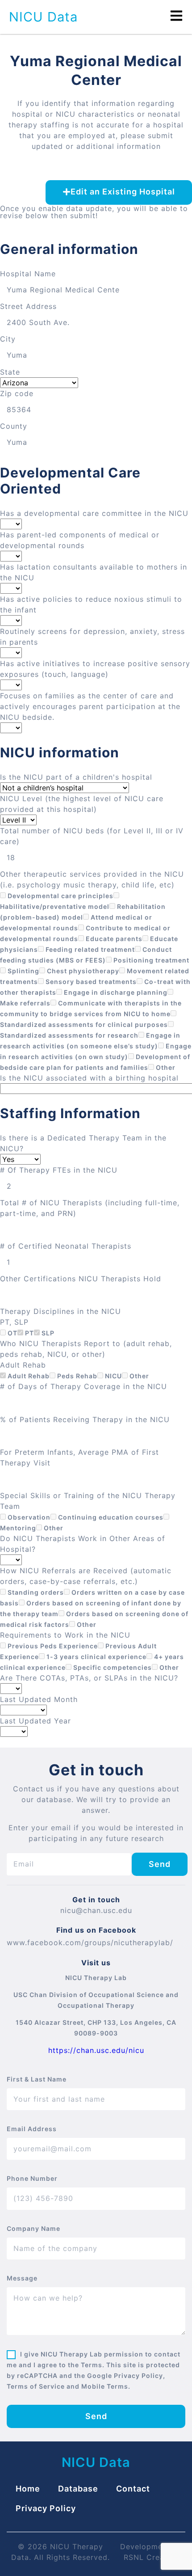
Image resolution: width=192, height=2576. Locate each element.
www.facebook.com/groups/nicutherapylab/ (90, 1943)
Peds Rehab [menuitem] (76, 1376)
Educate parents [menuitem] (113, 939)
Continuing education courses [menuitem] (110, 1517)
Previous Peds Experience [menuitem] (52, 1646)
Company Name (33, 2228)
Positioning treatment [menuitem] (150, 960)
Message (22, 2278)
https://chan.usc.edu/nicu (96, 2050)
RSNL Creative (151, 2557)
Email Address (32, 2129)
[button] (119, 192)
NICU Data (43, 17)
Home (28, 2489)
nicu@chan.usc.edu (96, 1910)
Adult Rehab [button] (23, 1365)
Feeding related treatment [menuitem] (89, 949)
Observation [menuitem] (28, 1517)
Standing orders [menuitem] (35, 1592)
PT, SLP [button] (14, 1322)
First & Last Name (37, 2079)
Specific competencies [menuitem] (112, 1667)
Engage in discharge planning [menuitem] (115, 992)
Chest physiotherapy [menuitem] (82, 971)
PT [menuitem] (29, 1333)
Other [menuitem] (165, 1067)
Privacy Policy (46, 2508)
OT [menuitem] (12, 1333)
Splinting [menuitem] (23, 971)
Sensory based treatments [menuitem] (90, 982)
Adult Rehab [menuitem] (28, 1376)
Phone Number (32, 2178)
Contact (133, 2489)
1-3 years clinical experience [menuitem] (96, 1657)
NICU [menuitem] (113, 1376)
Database (78, 2489)
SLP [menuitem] (47, 1333)
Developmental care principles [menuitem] (60, 896)
